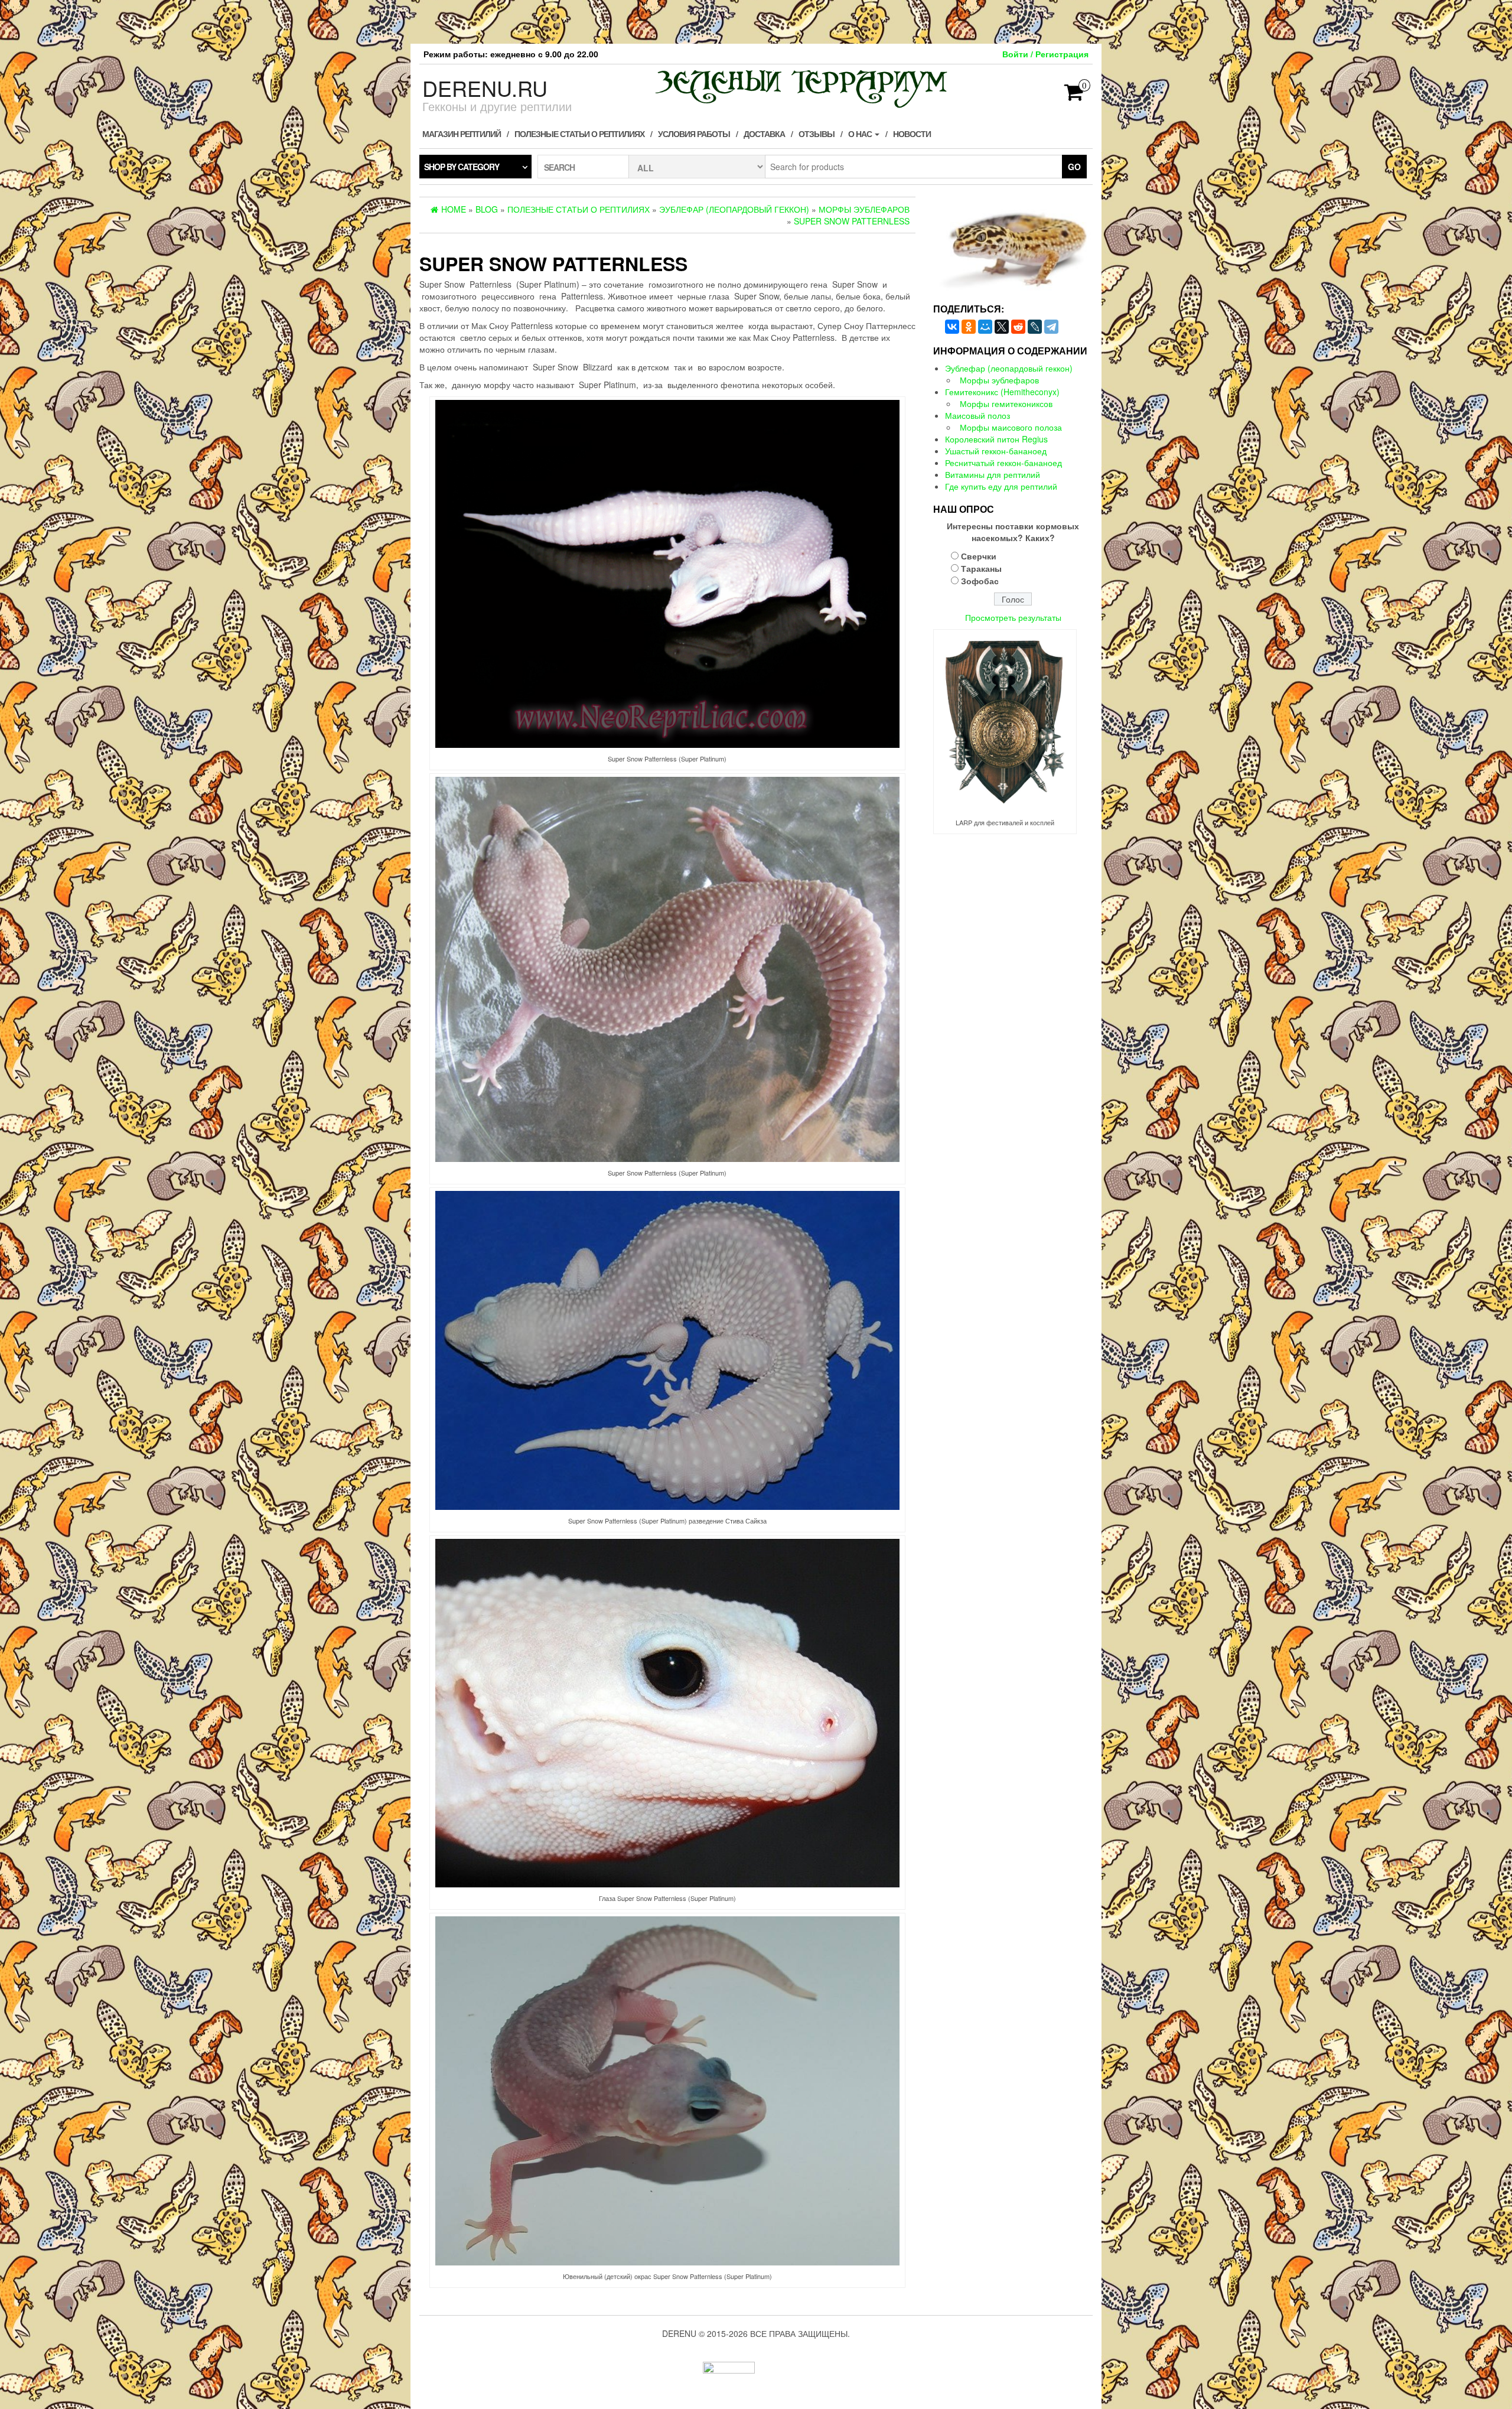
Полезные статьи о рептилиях (579, 134)
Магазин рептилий (462, 134)
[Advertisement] (756, 21)
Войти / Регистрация (1045, 54)
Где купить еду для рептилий (1001, 486)
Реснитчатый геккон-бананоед (1003, 463)
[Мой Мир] (985, 327)
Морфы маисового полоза (1011, 427)
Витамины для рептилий (993, 474)
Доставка (764, 134)
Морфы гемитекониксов (1006, 403)
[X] (1002, 327)
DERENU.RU (485, 88)
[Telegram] (1051, 327)
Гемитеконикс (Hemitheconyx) (1002, 392)
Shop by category (462, 167)
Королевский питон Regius (996, 439)
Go (1074, 167)
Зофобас (980, 581)
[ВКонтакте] (952, 327)
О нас (861, 134)
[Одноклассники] (969, 327)
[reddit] (1018, 327)
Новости (912, 134)
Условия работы (694, 134)
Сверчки (979, 556)
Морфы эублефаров (999, 380)
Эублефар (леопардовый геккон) (1009, 368)
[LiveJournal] (1035, 327)
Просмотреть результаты (1013, 617)
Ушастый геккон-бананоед (996, 451)
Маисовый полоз (977, 415)
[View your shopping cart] (1074, 96)
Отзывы (817, 134)
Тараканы (981, 568)
